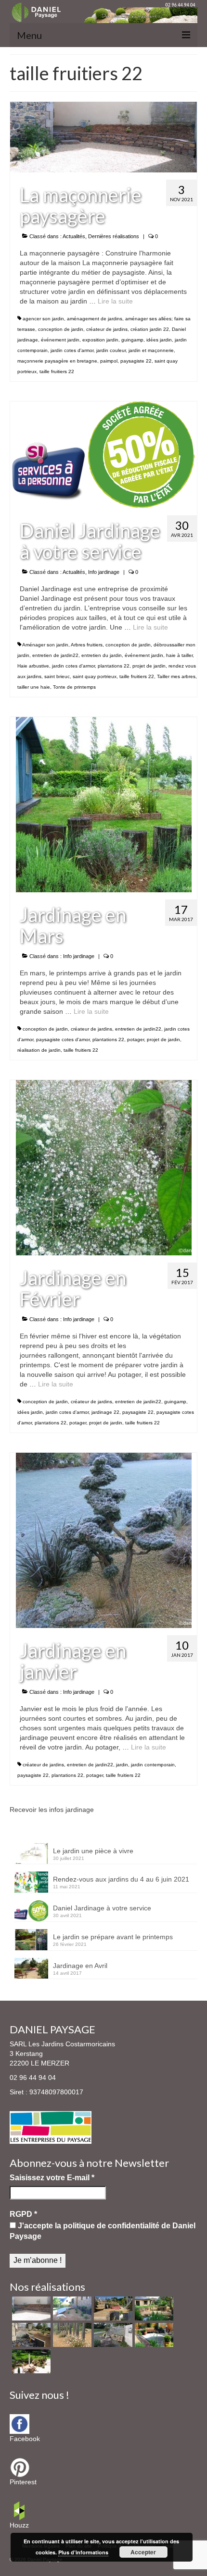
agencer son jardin (43, 319)
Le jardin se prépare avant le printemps (113, 1937)
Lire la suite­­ (115, 301)
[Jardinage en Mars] (104, 804)
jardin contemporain (153, 1765)
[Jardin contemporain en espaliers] (112, 2309)
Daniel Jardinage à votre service (102, 1908)
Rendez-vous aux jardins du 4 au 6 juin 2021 (121, 1879)
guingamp (132, 340)
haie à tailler (179, 655)
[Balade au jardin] (71, 2335)
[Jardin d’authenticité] (30, 2361)
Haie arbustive (33, 666)
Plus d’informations (83, 2552)
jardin (122, 1765)
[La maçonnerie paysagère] (103, 136)
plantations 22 (114, 666)
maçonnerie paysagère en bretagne (57, 361)
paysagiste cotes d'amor (63, 1039)
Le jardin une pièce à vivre (93, 1851)
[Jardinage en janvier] (104, 1540)
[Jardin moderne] (30, 2335)
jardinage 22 (105, 1412)
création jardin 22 (150, 329)
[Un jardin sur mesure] (71, 2309)
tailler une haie (34, 687)
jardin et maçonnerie (151, 350)
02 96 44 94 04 (33, 2078)
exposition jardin (100, 340)
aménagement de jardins (95, 319)
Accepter (143, 2552)
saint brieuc (57, 676)
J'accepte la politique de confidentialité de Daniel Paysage (103, 2231)
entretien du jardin (102, 655)
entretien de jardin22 (55, 655)
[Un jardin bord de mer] (153, 2309)
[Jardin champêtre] (112, 2335)
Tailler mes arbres (176, 676)
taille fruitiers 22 (57, 371)
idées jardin (159, 340)
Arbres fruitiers (87, 645)
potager (136, 1039)
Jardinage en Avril (80, 1966)
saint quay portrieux (95, 676)
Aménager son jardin (45, 645)
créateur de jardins (107, 329)
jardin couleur (111, 350)
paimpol (109, 361)
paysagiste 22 (136, 361)
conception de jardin (61, 329)
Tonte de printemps (74, 687)
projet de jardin (149, 666)
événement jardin (60, 340)
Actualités (74, 236)
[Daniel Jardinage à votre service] (103, 454)
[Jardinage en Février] (104, 1167)
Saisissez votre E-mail (52, 2178)
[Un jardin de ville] (153, 2335)
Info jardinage (104, 572)
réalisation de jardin (39, 1050)
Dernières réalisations (114, 236)
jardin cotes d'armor (72, 350)
